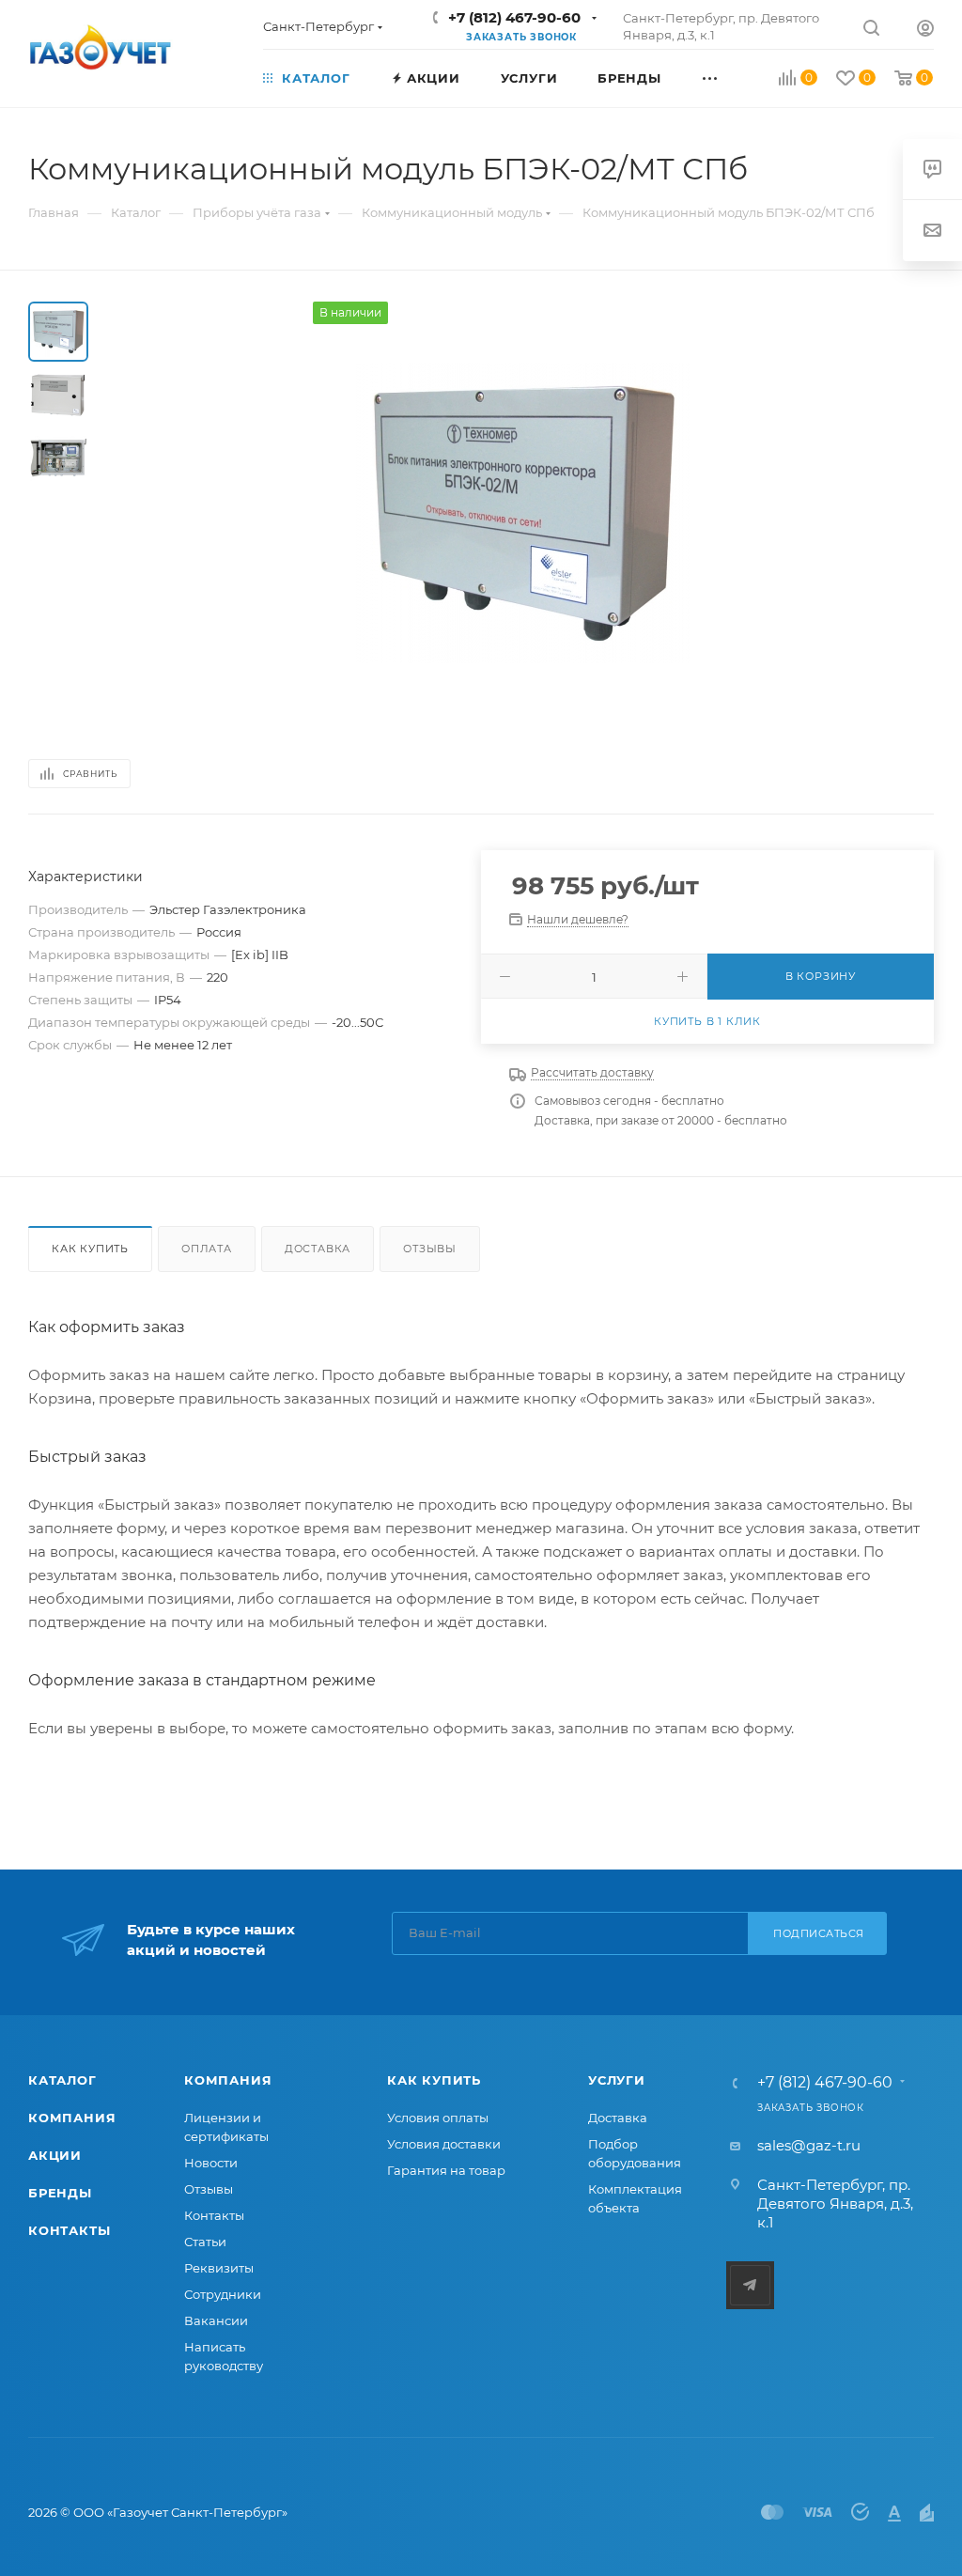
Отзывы (430, 1249)
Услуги (617, 2080)
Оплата (207, 1249)
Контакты (69, 2230)
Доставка (318, 1249)
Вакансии (216, 2320)
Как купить (90, 1249)
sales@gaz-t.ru (809, 2145)
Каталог (62, 2080)
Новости (211, 2163)
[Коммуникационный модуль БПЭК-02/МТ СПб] (522, 513)
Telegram (750, 2285)
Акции (55, 2155)
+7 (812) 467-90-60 (514, 17)
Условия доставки (444, 2144)
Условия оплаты (438, 2118)
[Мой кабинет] (925, 31)
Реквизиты (219, 2268)
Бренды (60, 2193)
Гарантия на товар (446, 2170)
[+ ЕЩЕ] (730, 77)
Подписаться (819, 1933)
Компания (72, 2118)
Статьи (205, 2242)
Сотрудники (223, 2294)
